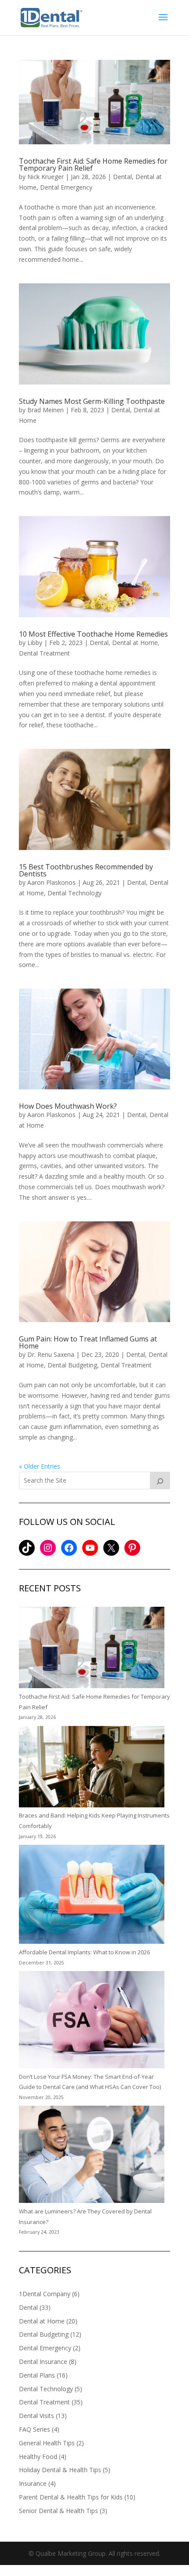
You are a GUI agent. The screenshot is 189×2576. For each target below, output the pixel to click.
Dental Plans (37, 2375)
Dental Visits (36, 2416)
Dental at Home (135, 643)
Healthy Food (38, 2457)
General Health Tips (47, 2443)
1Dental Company (45, 2294)
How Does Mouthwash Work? (68, 1106)
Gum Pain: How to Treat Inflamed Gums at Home (88, 1342)
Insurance (33, 2483)
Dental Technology (75, 893)
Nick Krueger (45, 177)
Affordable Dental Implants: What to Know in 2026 (84, 1952)
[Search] (160, 1480)
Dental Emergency (66, 187)
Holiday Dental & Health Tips (60, 2470)
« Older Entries (40, 1466)
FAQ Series (35, 2429)
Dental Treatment (44, 653)
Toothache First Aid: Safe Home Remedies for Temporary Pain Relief (93, 165)
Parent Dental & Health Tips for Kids (71, 2497)
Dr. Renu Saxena (51, 1354)
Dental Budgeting (72, 1365)
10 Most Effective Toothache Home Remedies (93, 634)
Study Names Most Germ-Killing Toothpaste (92, 401)
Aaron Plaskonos (51, 882)
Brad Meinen (45, 410)
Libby (35, 643)
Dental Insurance (43, 2362)
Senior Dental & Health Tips (58, 2511)
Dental (122, 177)
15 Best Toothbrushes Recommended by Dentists (86, 870)
